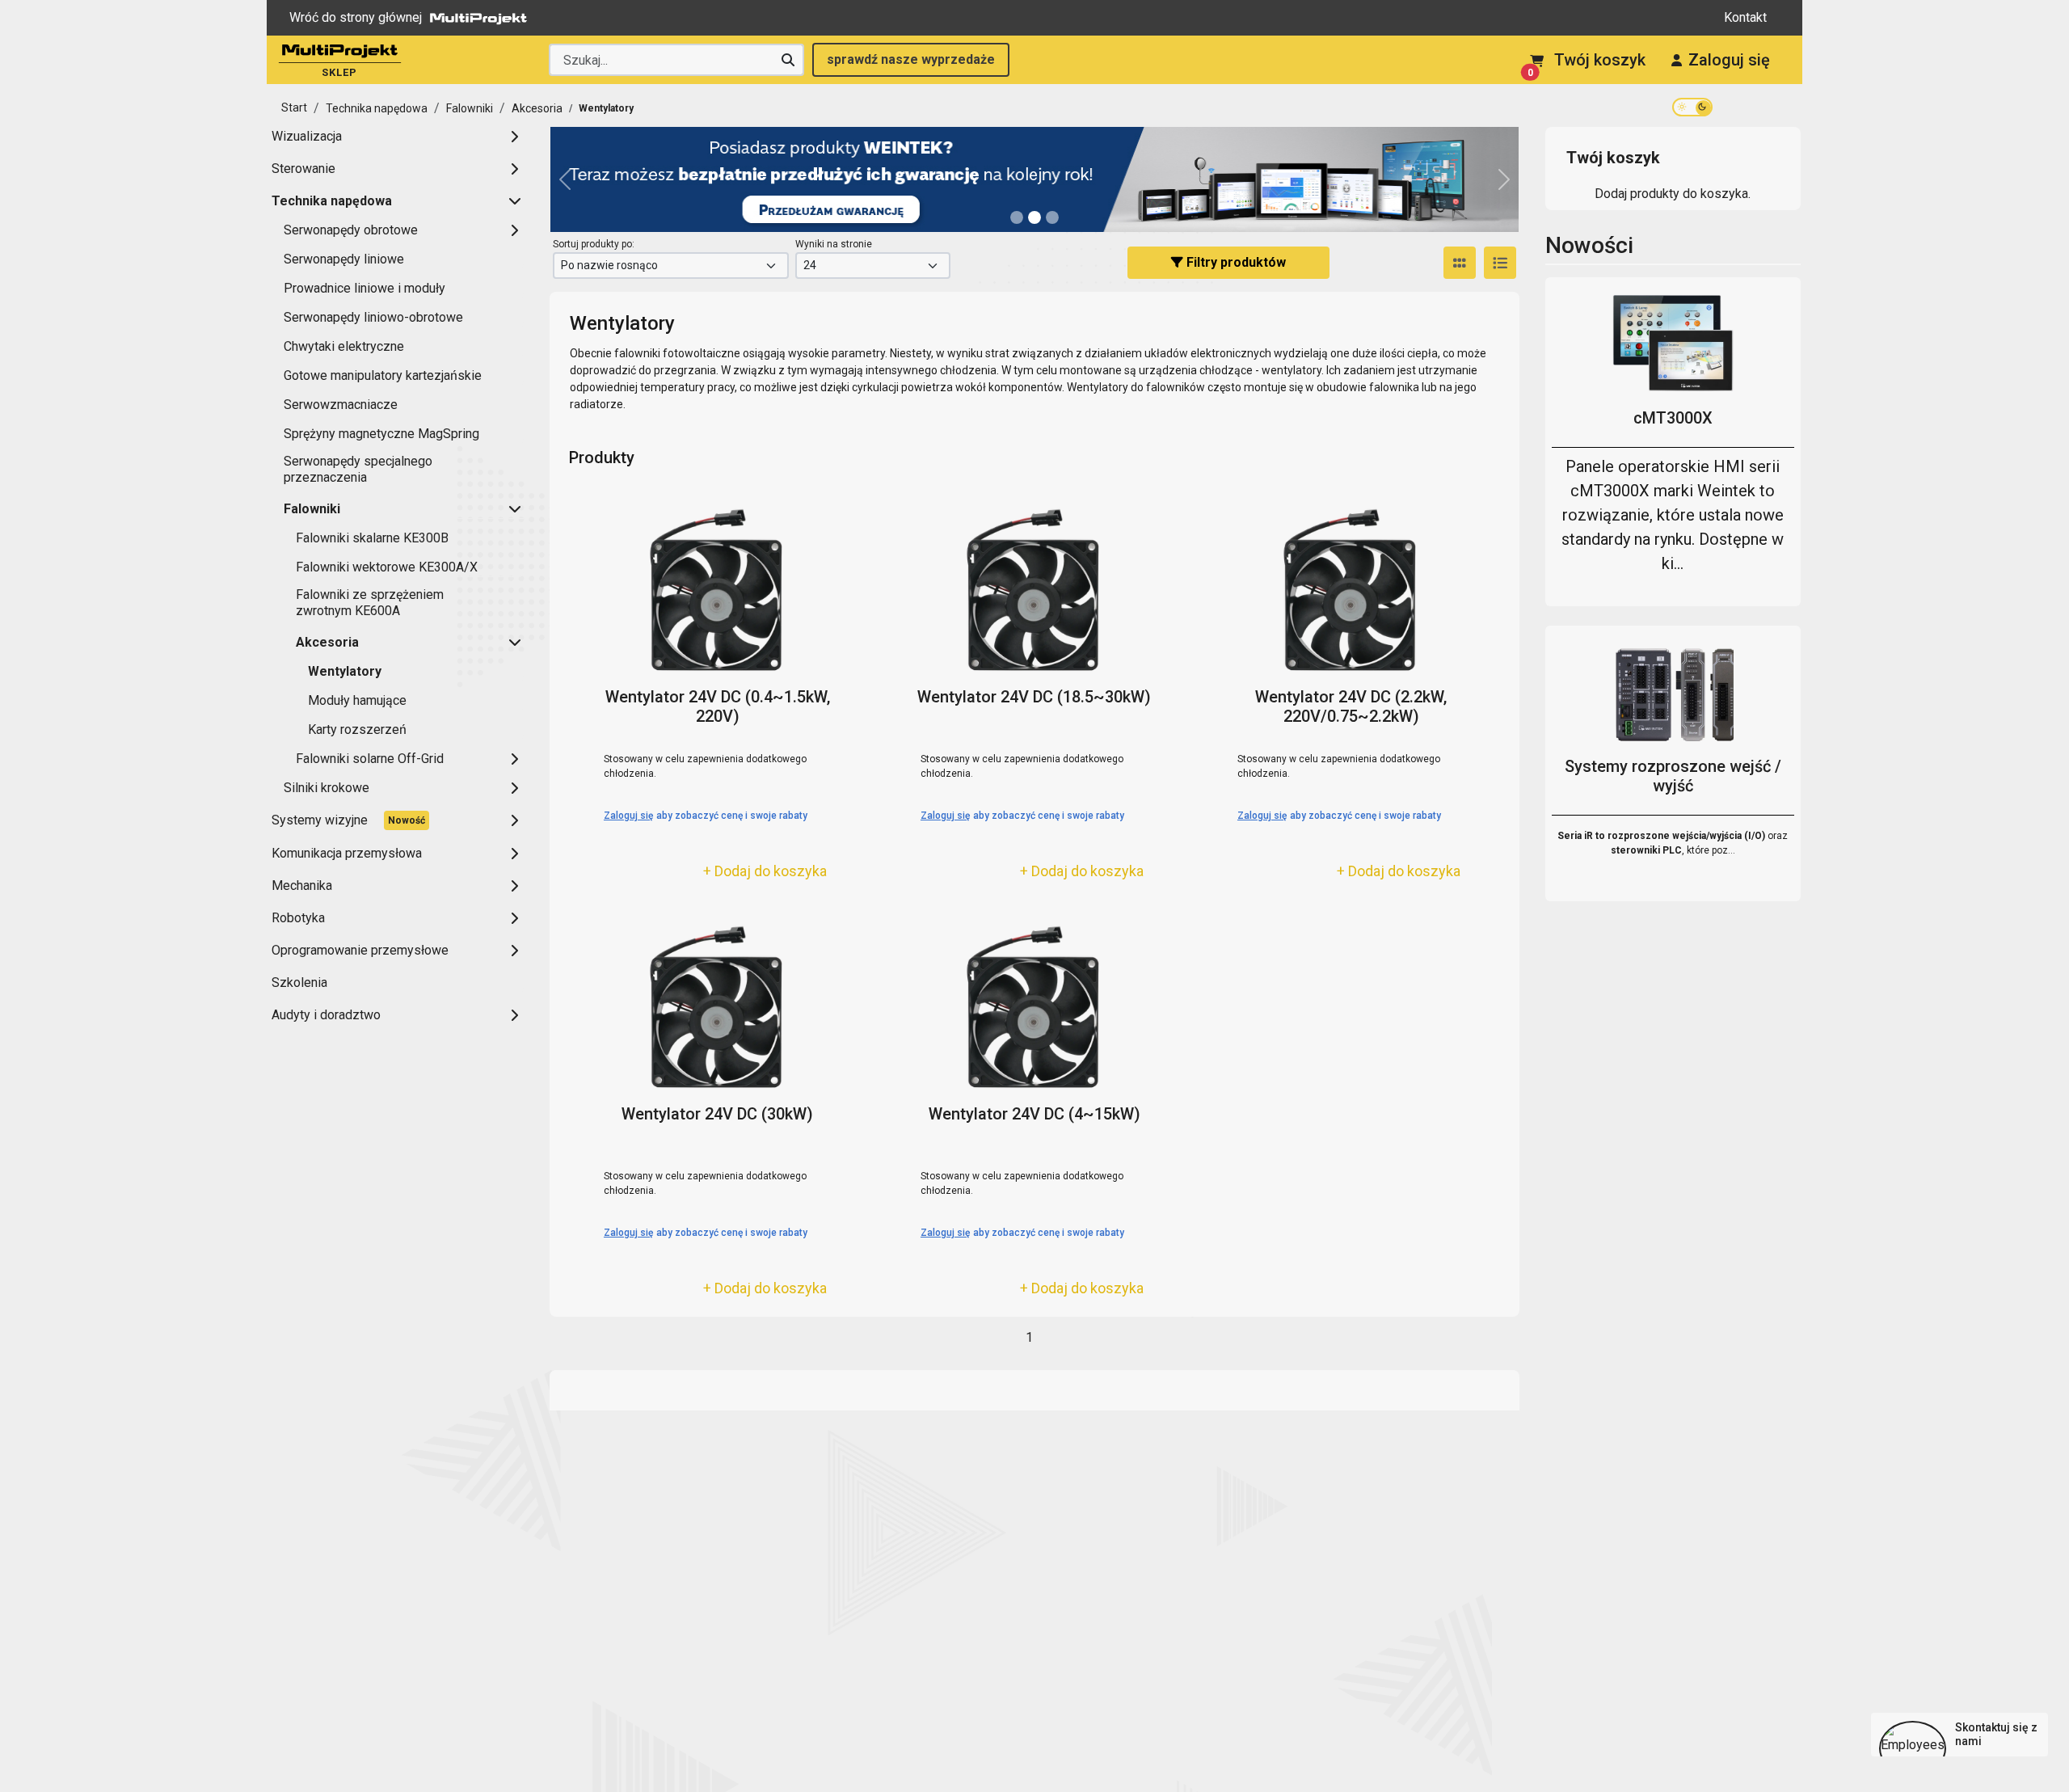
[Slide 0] (1017, 217)
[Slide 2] (1052, 217)
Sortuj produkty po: (594, 244)
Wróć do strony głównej (356, 17)
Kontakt (1745, 17)
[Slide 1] (1034, 217)
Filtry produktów (1235, 262)
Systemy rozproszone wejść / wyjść (1673, 776)
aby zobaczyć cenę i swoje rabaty (706, 816)
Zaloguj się (1729, 60)
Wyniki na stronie (834, 244)
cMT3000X (1673, 418)
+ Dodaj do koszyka (765, 871)
